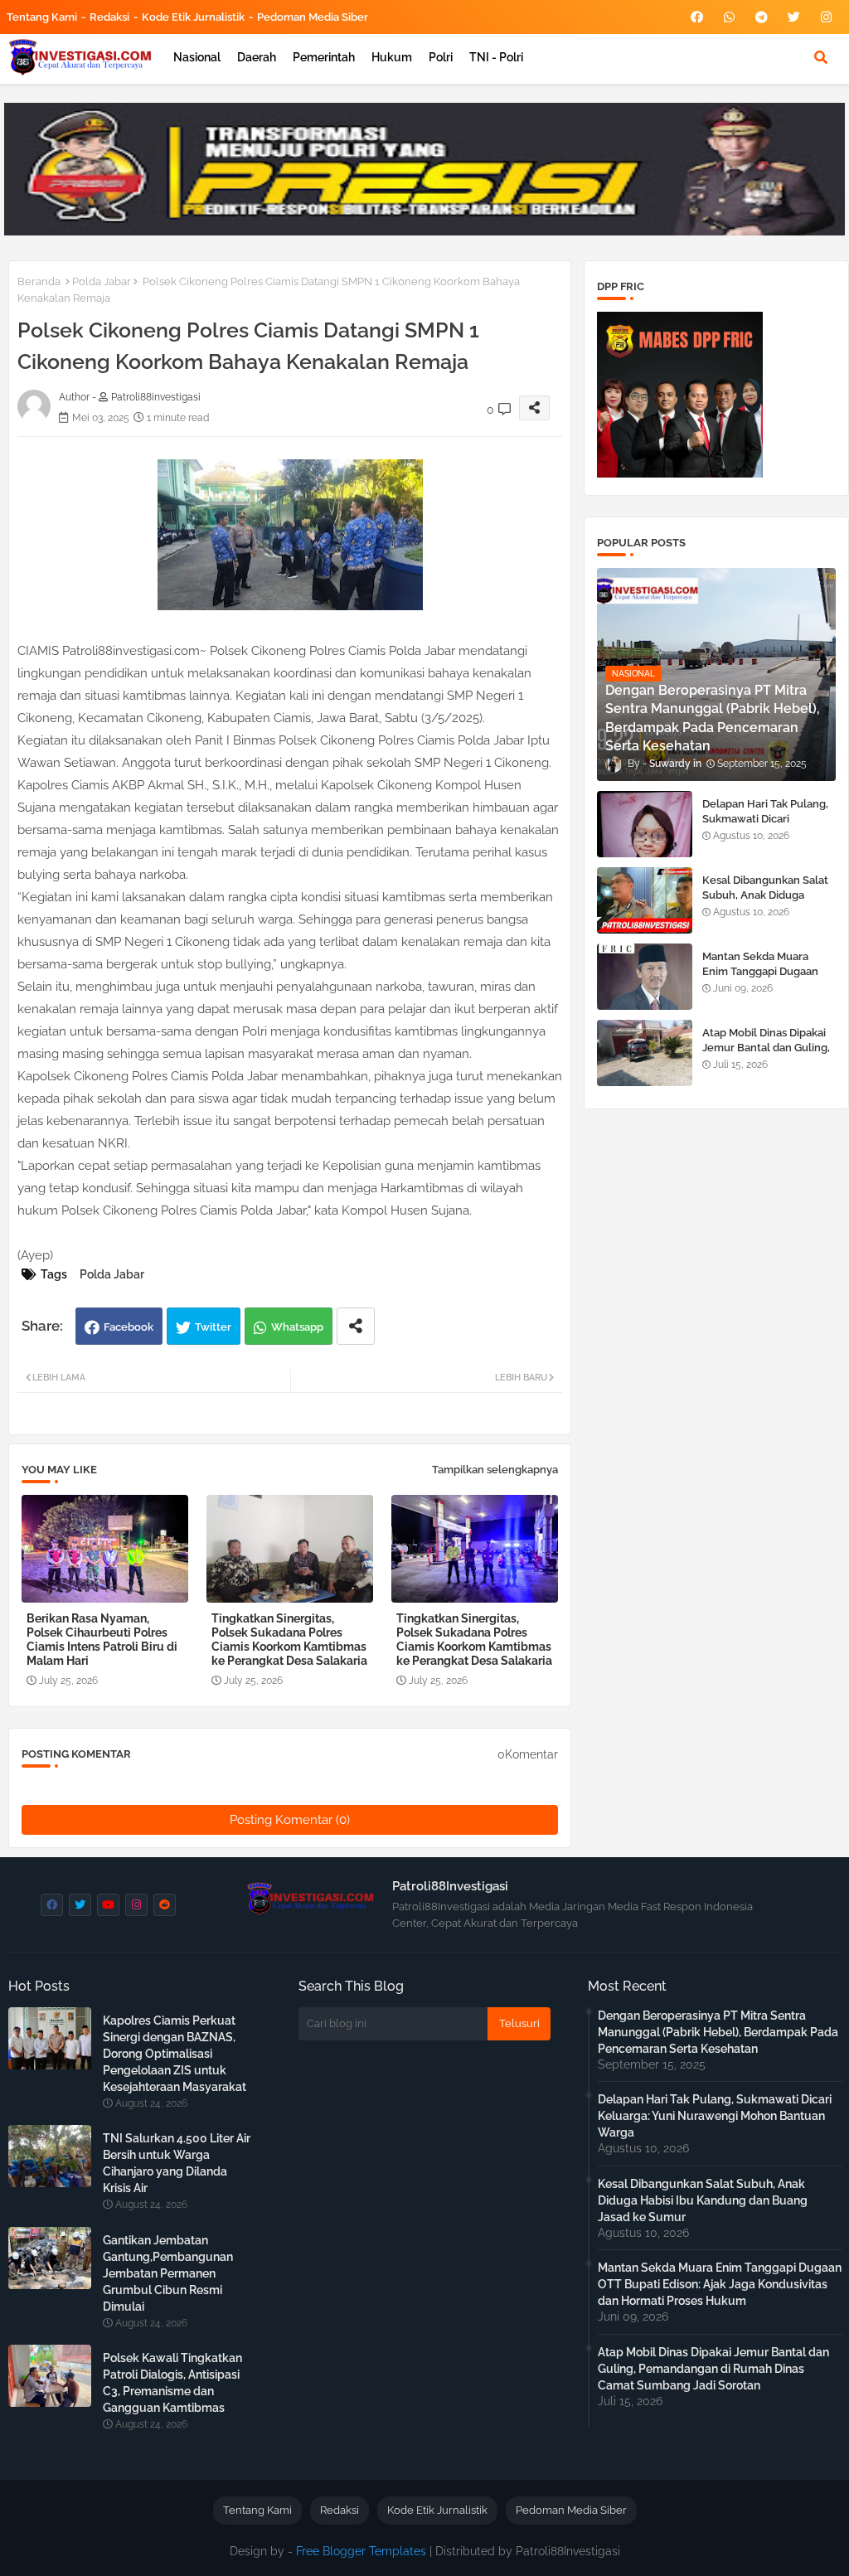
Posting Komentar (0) (290, 1820)
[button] (821, 57)
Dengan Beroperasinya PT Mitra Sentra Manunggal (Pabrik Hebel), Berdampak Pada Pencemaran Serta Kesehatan (718, 2032)
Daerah (257, 57)
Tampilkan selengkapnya (495, 1470)
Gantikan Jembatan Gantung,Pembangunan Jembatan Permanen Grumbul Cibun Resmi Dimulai (168, 2273)
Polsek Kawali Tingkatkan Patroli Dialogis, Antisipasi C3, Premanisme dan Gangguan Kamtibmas (172, 2383)
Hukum (392, 57)
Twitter (213, 1327)
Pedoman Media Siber (313, 17)
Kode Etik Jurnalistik (193, 17)
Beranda (39, 281)
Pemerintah (324, 57)
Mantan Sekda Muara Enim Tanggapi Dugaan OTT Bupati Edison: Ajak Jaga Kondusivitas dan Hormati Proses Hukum (720, 2284)
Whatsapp (297, 1327)
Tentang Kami (42, 17)
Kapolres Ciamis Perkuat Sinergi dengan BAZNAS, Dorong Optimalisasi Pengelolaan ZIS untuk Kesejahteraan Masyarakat (175, 2054)
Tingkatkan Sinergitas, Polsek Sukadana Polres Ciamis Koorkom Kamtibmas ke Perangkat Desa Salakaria (289, 1640)
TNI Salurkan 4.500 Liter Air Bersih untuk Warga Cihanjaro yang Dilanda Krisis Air (177, 2163)
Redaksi (109, 17)
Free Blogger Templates (361, 2551)
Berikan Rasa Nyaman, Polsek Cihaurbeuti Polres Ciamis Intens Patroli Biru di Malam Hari (102, 1640)
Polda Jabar (102, 281)
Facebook (129, 1327)
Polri (441, 57)
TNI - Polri (496, 57)
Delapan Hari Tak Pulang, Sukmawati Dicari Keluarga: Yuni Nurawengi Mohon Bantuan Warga (769, 827)
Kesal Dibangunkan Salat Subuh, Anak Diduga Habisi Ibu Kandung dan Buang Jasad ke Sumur (765, 903)
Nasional (197, 57)
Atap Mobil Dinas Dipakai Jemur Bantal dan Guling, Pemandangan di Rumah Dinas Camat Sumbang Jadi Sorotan (713, 2369)
